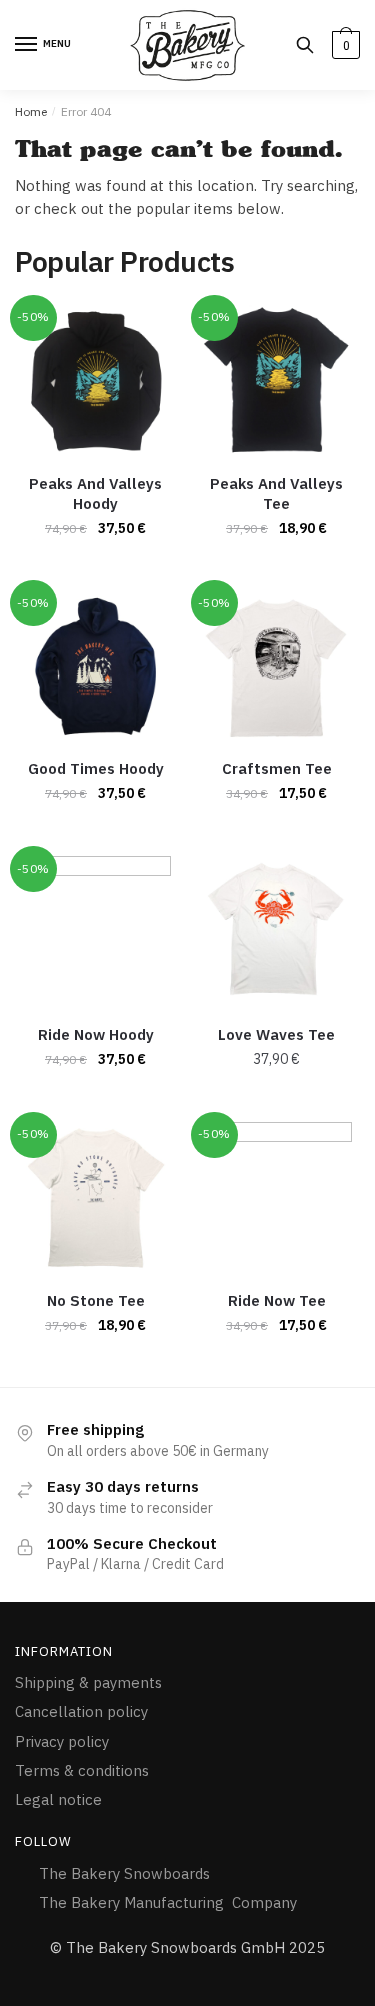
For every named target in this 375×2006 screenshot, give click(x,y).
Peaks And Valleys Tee (276, 493)
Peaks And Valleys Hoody (95, 493)
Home (31, 111)
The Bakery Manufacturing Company (168, 1902)
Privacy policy (62, 1741)
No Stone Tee (96, 1300)
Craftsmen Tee (277, 768)
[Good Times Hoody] (95, 665)
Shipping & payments (88, 1682)
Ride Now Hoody (96, 1034)
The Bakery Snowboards (126, 1873)
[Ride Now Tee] (276, 1197)
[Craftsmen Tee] (276, 665)
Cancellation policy (81, 1711)
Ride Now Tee (277, 1300)
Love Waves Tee (276, 1034)
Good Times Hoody (96, 768)
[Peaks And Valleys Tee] (276, 380)
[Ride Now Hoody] (95, 931)
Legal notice (58, 1799)
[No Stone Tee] (95, 1197)
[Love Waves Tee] (276, 931)
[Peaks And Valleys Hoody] (95, 380)
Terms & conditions (82, 1770)
